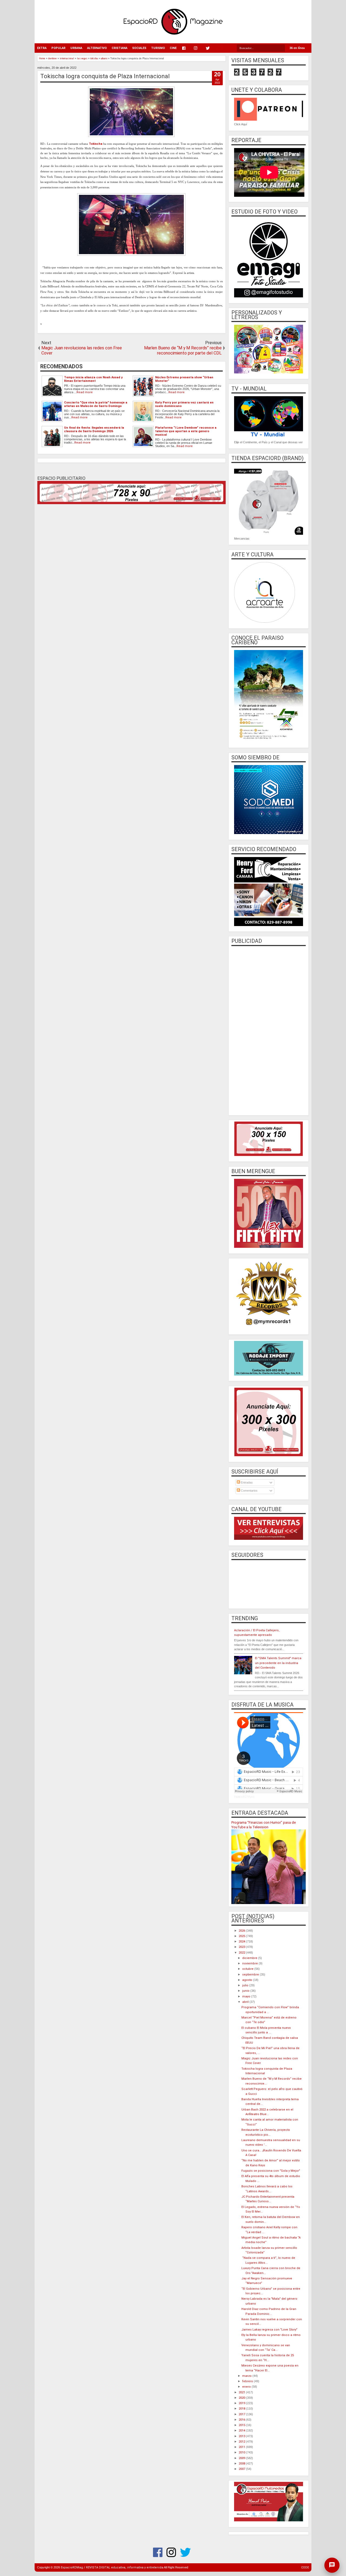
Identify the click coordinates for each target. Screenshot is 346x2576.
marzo (247, 2376)
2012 (242, 2442)
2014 (242, 2431)
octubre (248, 1969)
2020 (242, 2398)
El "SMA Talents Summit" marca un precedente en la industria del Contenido (278, 1663)
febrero (248, 2381)
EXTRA (42, 48)
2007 (242, 2469)
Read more (85, 392)
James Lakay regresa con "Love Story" (269, 2330)
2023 (242, 1947)
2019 (242, 2403)
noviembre (250, 1963)
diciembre (250, 1958)
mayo (247, 1996)
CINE (173, 48)
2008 (242, 2464)
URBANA (76, 48)
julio (246, 1985)
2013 (242, 2436)
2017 (242, 2414)
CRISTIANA (119, 48)
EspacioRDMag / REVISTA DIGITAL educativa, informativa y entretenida (112, 2567)
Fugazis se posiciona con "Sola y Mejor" (271, 2171)
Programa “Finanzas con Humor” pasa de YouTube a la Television (264, 1825)
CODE (305, 2567)
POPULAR (58, 48)
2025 (242, 1936)
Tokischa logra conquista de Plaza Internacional (105, 76)
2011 (242, 2447)
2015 (242, 2425)
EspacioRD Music (244, 1797)
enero (247, 2387)
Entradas (246, 1482)
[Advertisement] (269, 1030)
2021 (242, 2392)
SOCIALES (139, 48)
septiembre (251, 1975)
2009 (242, 2458)
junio (246, 1991)
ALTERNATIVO (97, 48)
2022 (242, 1953)
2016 (242, 2420)
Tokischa (96, 144)
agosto (248, 1980)
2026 (242, 1931)
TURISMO (158, 48)
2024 (242, 1942)
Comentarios (249, 1491)
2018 (242, 2409)
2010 (242, 2452)
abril (246, 2002)
